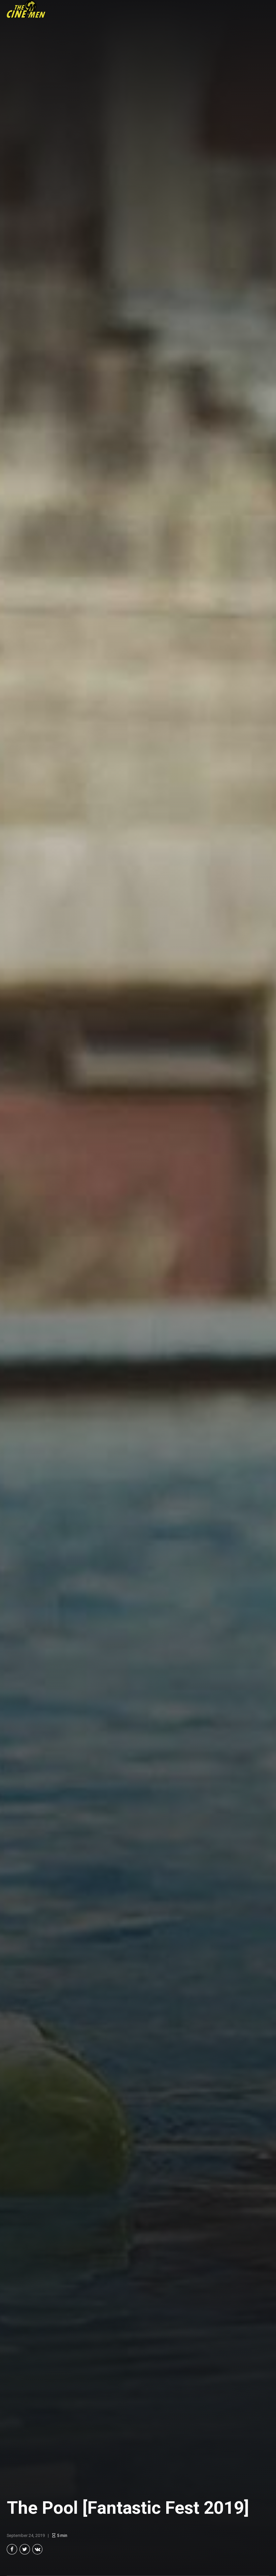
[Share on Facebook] (12, 2549)
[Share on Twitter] (25, 2549)
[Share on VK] (38, 2549)
